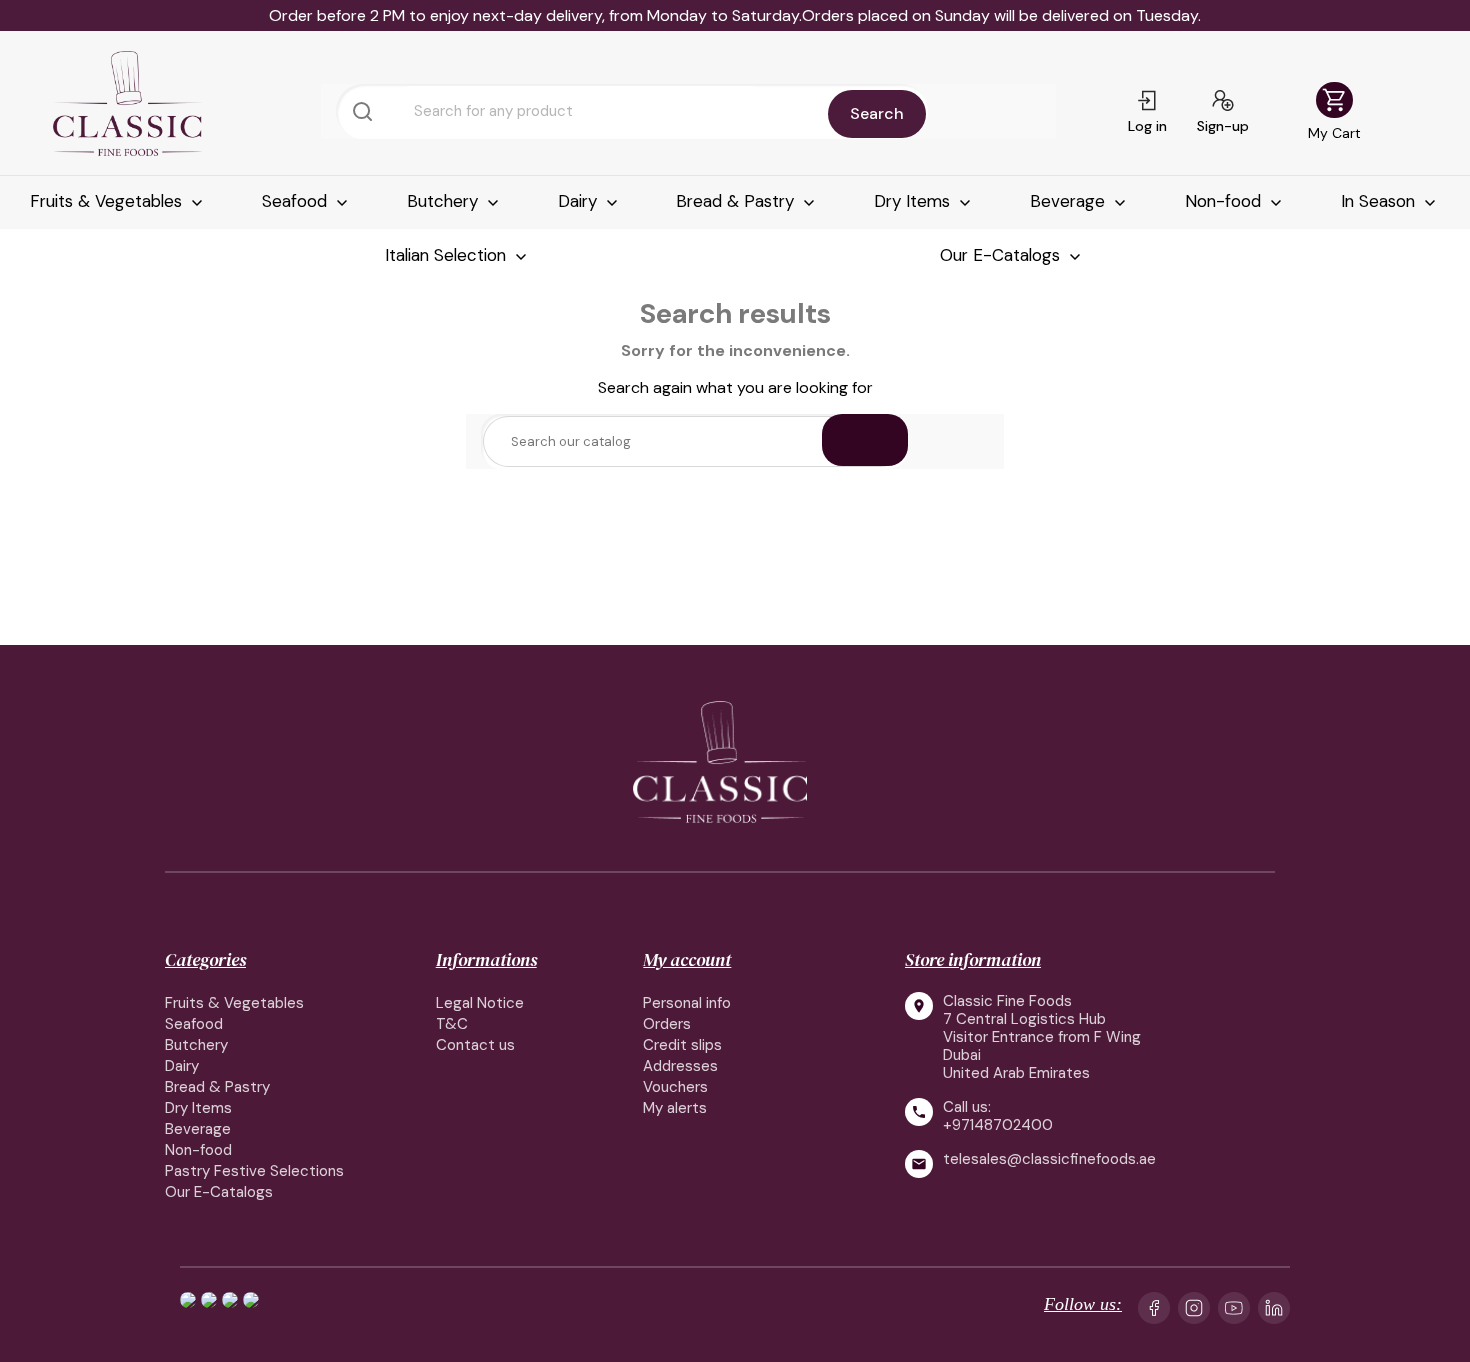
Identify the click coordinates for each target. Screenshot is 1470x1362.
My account (687, 959)
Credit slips (682, 1045)
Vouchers (675, 1087)
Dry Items (914, 201)
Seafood (297, 201)
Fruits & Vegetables (108, 201)
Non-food (1225, 201)
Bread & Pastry (737, 201)
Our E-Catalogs (1002, 255)
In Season (1380, 201)
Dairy (580, 201)
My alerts (675, 1108)
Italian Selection (448, 255)
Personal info (687, 1003)
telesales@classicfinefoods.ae (1049, 1159)
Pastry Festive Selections (254, 1171)
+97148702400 (998, 1125)
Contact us (475, 1045)
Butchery (445, 201)
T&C (452, 1024)
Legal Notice (480, 1003)
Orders (667, 1024)
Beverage (1070, 201)
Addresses (680, 1066)
